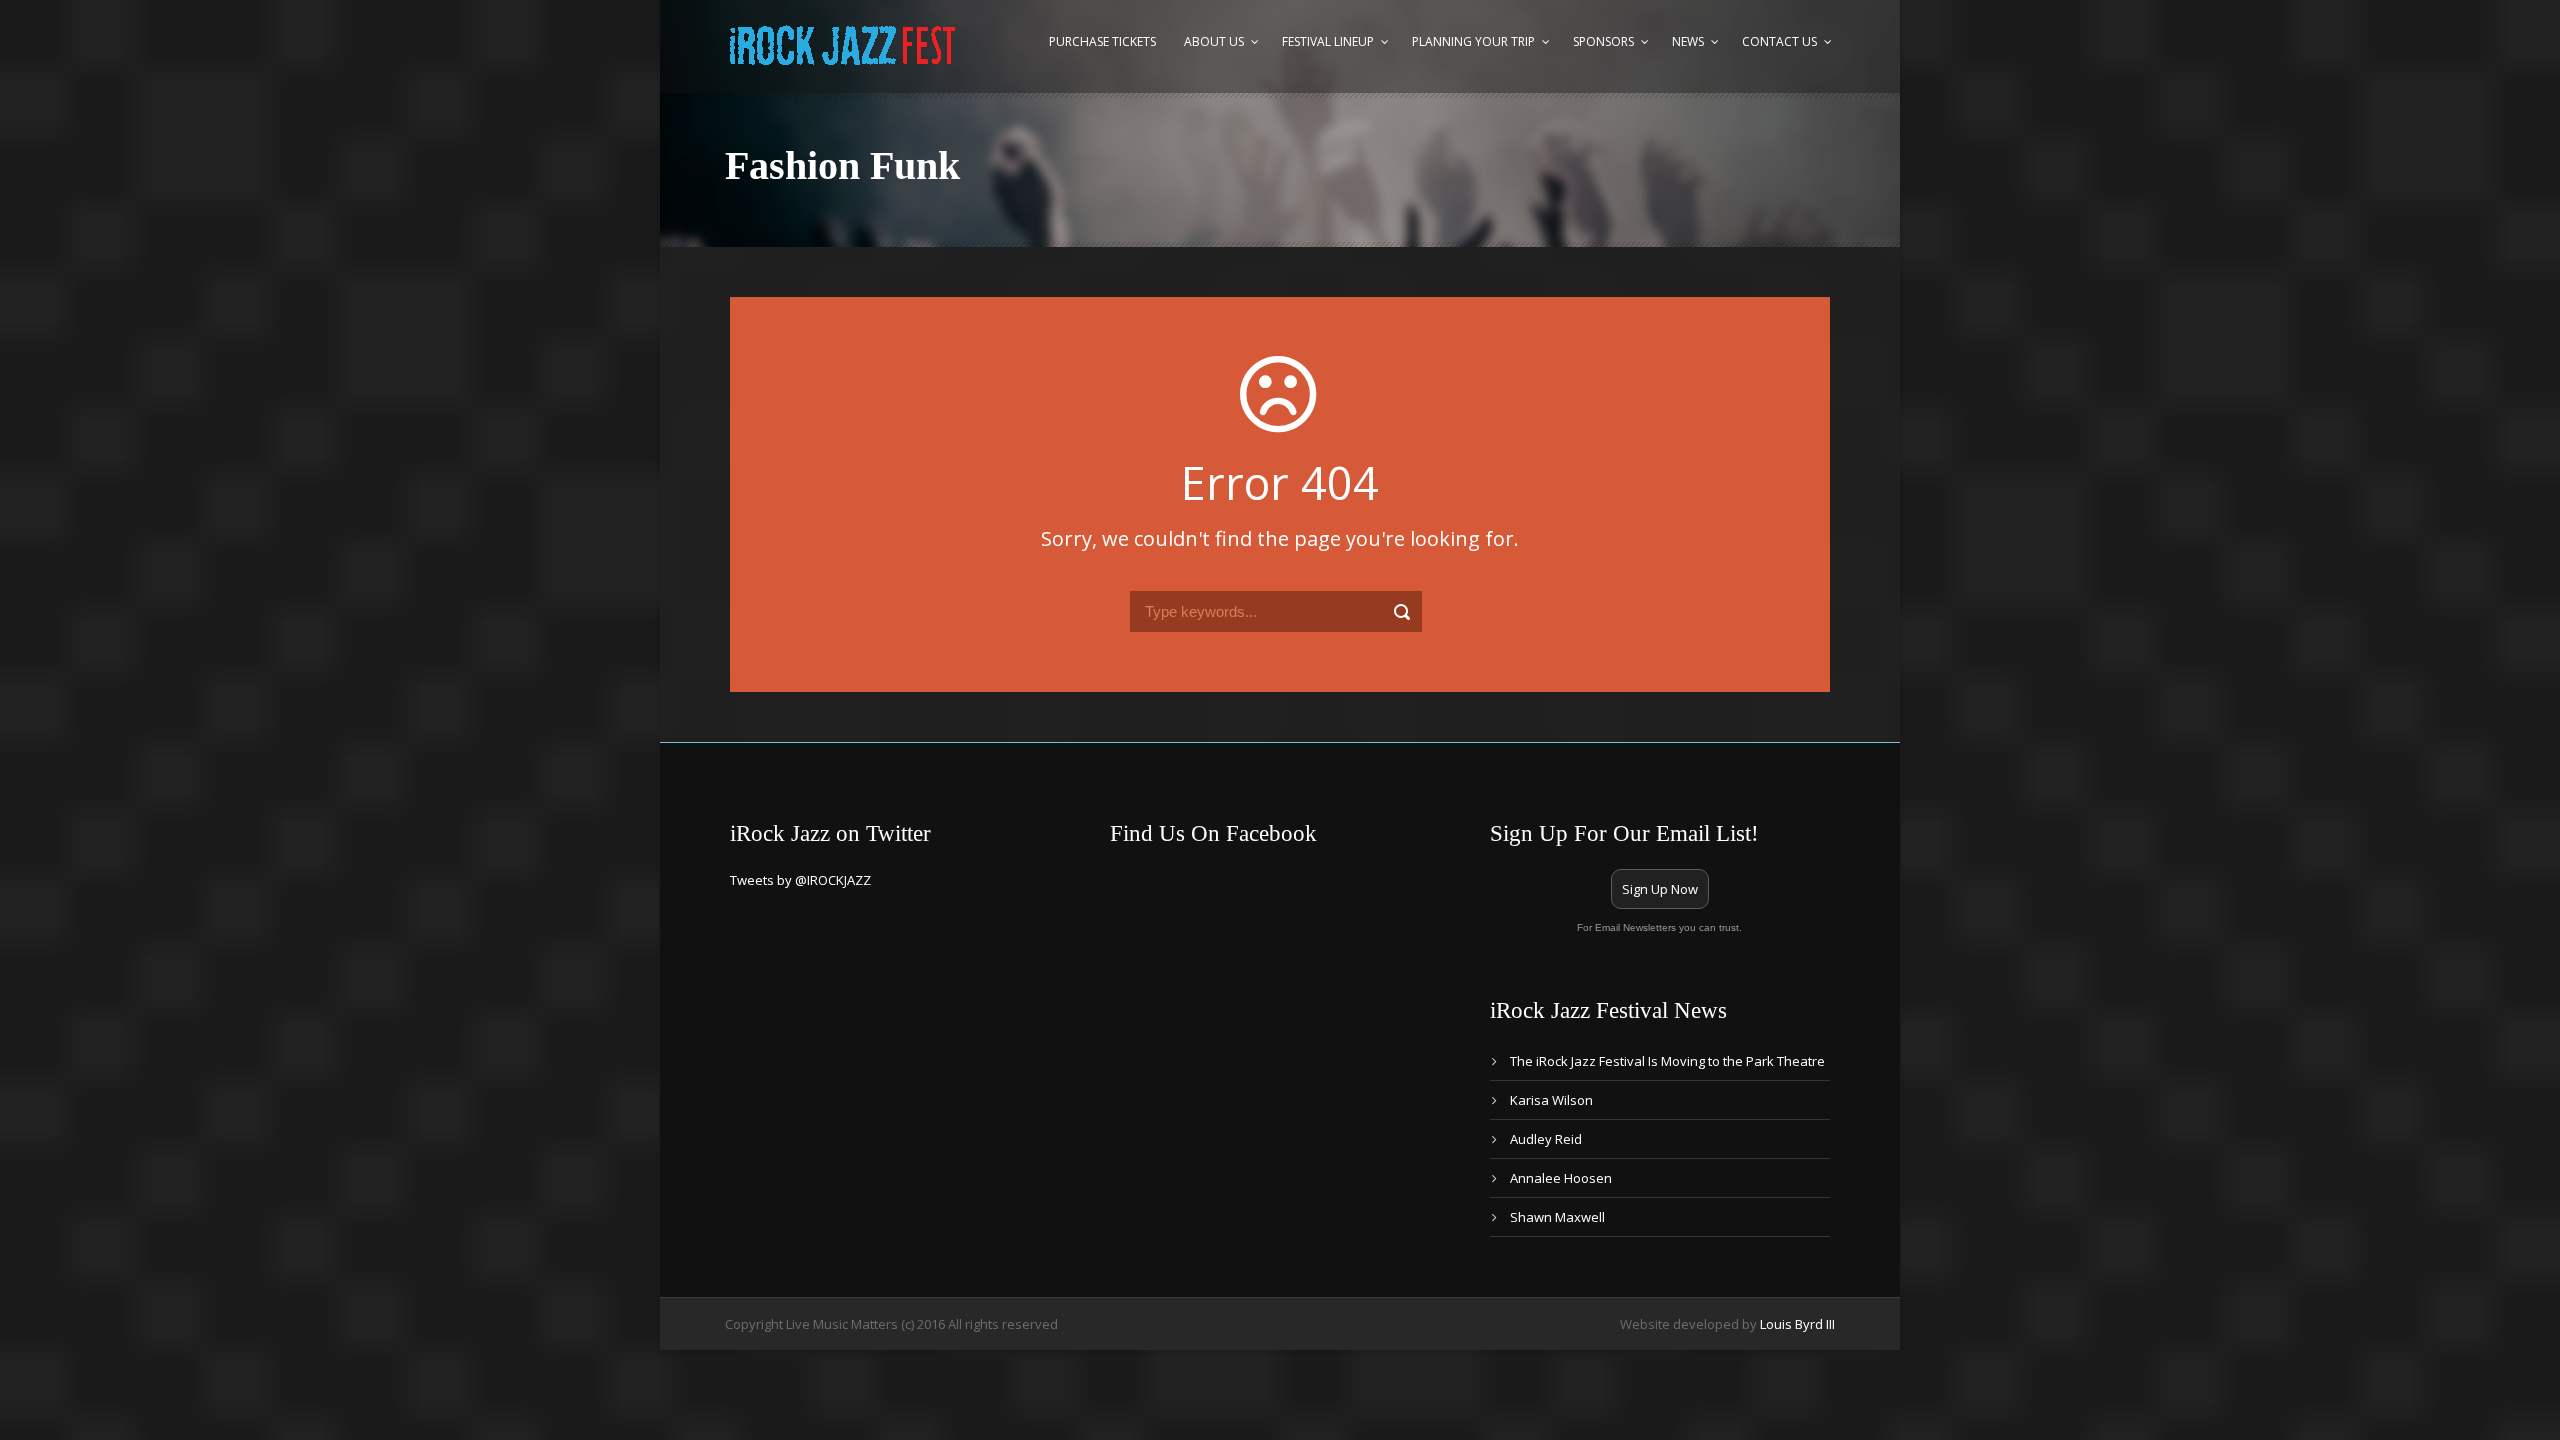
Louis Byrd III (1797, 1324)
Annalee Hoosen (1561, 1178)
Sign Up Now (1660, 889)
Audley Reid (1546, 1139)
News (1688, 41)
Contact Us (1779, 41)
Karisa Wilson (1551, 1100)
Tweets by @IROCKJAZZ (800, 880)
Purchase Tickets (1102, 41)
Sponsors (1603, 41)
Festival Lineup (1328, 41)
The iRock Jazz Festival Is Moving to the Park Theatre (1667, 1061)
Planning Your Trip (1473, 41)
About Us (1214, 41)
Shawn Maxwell (1557, 1217)
